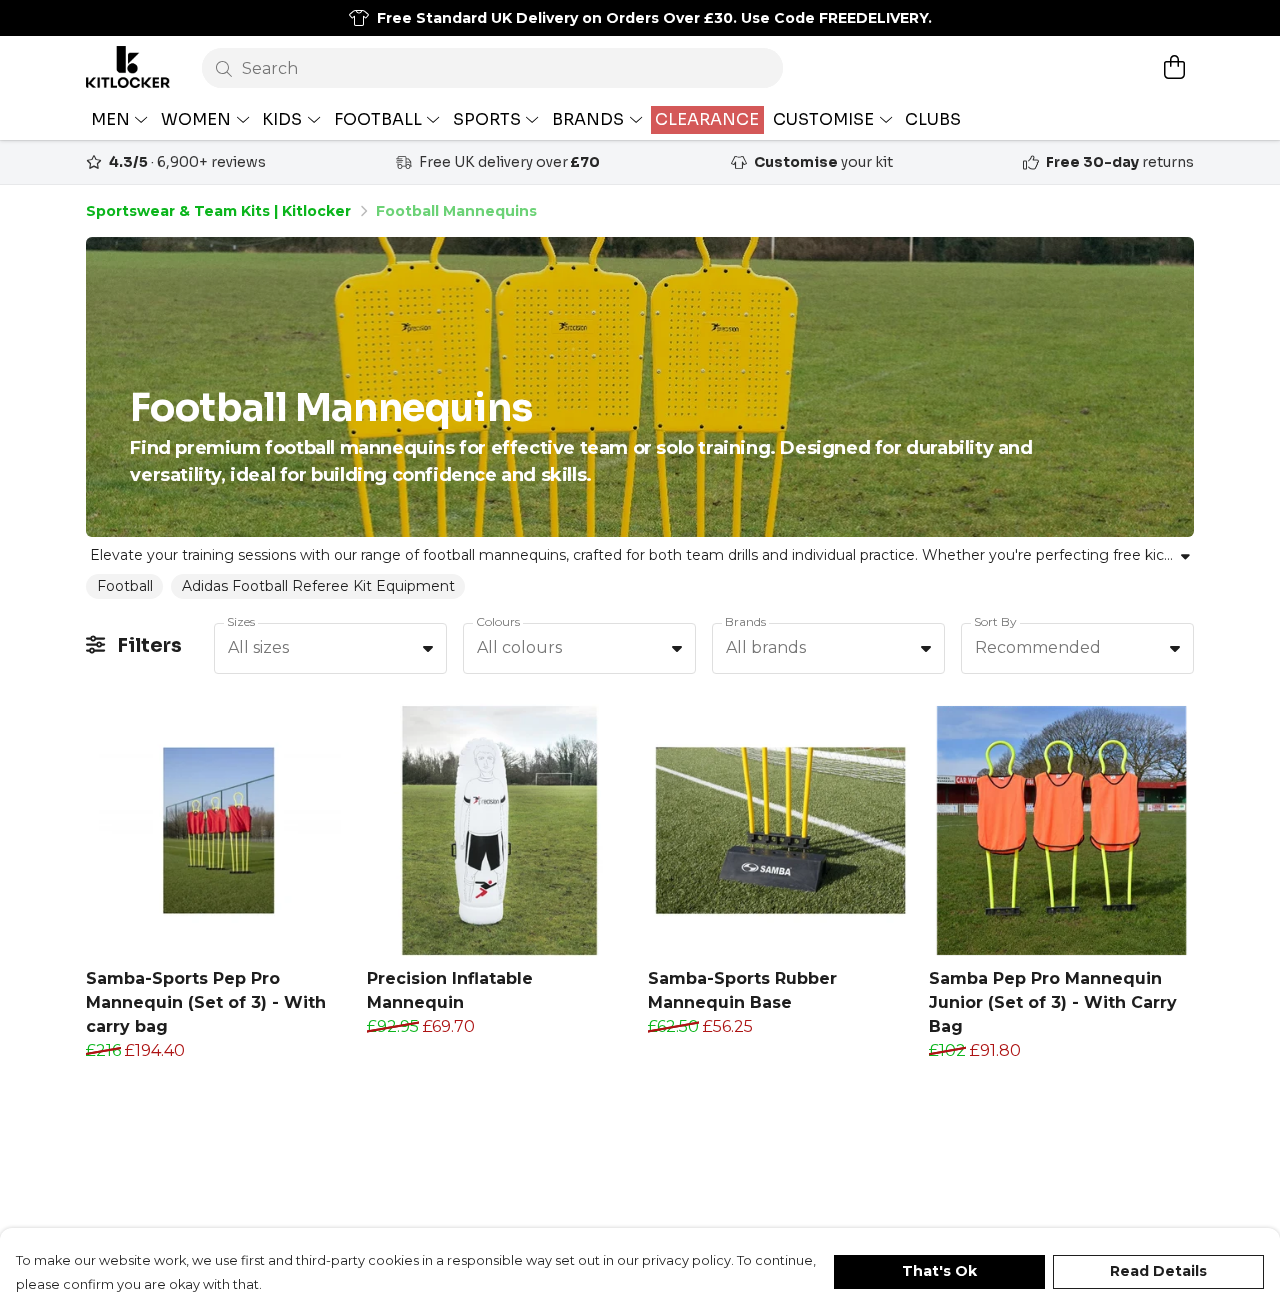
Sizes (241, 621)
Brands (745, 621)
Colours (498, 621)
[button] (428, 648)
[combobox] (330, 649)
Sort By (995, 621)
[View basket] (1174, 67)
